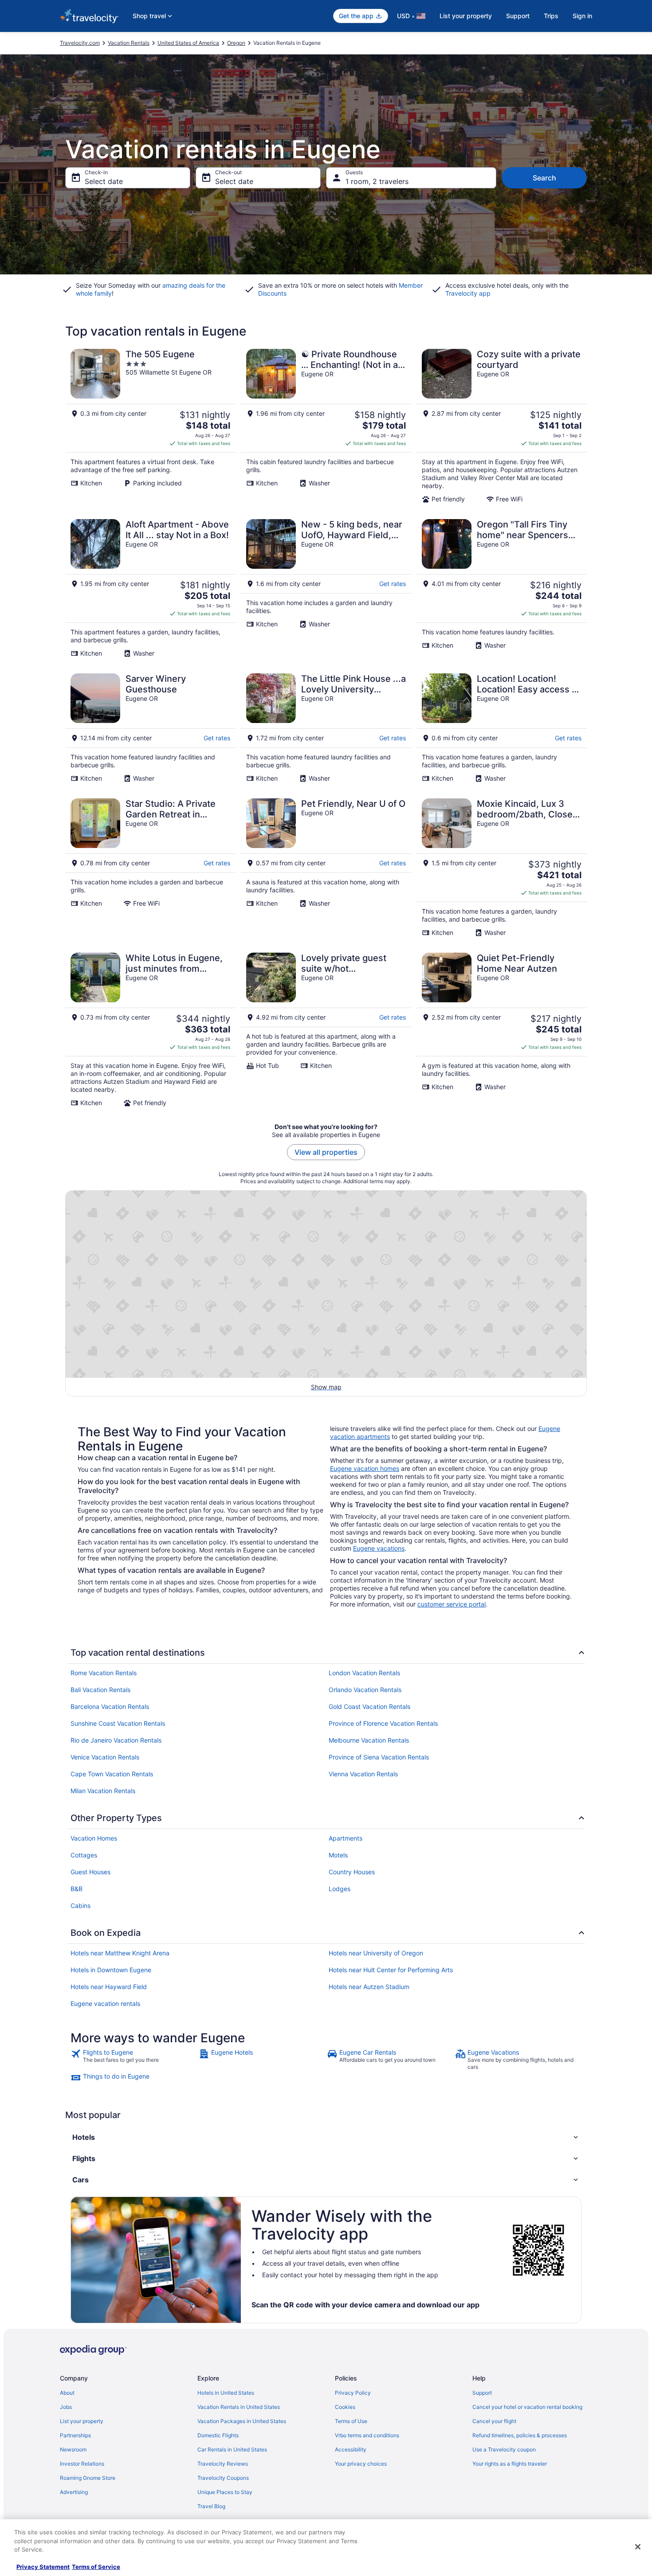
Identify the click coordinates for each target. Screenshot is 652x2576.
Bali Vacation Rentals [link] (100, 1690)
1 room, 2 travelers (377, 181)
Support (518, 16)
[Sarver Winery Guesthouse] (150, 728)
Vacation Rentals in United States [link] (239, 2407)
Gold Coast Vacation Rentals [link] (369, 1706)
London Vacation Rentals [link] (364, 1673)
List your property (466, 16)
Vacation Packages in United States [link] (242, 2421)
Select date (104, 181)
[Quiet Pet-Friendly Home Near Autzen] (502, 1030)
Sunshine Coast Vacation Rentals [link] (118, 1723)
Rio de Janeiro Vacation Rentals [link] (116, 1740)
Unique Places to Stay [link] (225, 2492)
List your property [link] (82, 2421)
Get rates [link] (393, 584)
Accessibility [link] (351, 2449)
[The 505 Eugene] (150, 426)
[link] (134, 2060)
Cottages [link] (84, 1855)
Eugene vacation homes (365, 1468)
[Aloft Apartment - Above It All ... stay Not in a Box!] (150, 588)
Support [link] (482, 2393)
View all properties (326, 1152)
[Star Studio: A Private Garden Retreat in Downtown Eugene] (150, 868)
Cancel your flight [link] (494, 2421)
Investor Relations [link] (82, 2464)
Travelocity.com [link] (80, 43)
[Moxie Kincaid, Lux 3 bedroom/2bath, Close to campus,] (502, 868)
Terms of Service (96, 2567)
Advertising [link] (74, 2492)
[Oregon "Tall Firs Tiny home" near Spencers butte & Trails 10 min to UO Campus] (502, 588)
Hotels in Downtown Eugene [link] (111, 1970)
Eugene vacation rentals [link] (105, 2003)
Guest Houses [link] (90, 1872)
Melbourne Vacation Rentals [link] (369, 1740)
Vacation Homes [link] (94, 1838)
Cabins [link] (81, 1906)
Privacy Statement (43, 2567)
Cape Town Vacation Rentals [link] (112, 1774)
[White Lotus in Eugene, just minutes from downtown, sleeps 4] (150, 1030)
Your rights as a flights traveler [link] (510, 2464)
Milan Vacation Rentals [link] (103, 1791)
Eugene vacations (379, 1548)
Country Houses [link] (352, 1872)
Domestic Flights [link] (218, 2435)
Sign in (582, 16)
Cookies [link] (345, 2407)
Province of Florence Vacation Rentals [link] (383, 1723)
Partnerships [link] (75, 2435)
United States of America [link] (188, 43)
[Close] (638, 2547)
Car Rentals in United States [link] (232, 2449)
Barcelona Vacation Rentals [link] (110, 1706)
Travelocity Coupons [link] (223, 2478)
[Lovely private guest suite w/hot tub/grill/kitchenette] (326, 1030)
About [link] (67, 2393)
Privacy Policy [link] (353, 2393)
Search (544, 178)
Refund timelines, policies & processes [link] (520, 2435)
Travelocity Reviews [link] (223, 2464)
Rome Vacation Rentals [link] (104, 1673)
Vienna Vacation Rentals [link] (363, 1774)
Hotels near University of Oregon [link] (376, 1953)
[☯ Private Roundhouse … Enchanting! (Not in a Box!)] (326, 426)
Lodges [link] (340, 1889)
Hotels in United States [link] (226, 2393)
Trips (551, 16)
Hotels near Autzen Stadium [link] (369, 1987)
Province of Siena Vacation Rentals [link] (379, 1757)
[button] (326, 2137)
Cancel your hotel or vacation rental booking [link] (527, 2407)
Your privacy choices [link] (361, 2464)
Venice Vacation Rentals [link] (105, 1757)
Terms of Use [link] (351, 2421)
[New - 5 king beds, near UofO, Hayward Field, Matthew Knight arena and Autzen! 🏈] (326, 588)
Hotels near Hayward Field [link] (109, 1987)
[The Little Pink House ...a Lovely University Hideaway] (326, 728)
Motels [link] (338, 1855)
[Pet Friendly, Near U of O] (326, 868)
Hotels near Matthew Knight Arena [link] (120, 1953)
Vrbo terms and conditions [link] (367, 2435)
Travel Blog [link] (211, 2506)
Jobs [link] (66, 2407)
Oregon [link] (236, 43)
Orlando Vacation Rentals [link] (365, 1690)
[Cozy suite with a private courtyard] (502, 426)
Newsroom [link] (73, 2449)
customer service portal (452, 1604)
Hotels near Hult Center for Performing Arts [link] (391, 1970)
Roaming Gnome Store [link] (88, 2478)
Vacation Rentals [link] (129, 43)
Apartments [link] (346, 1838)
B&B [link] (77, 1889)
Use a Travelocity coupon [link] (504, 2449)
